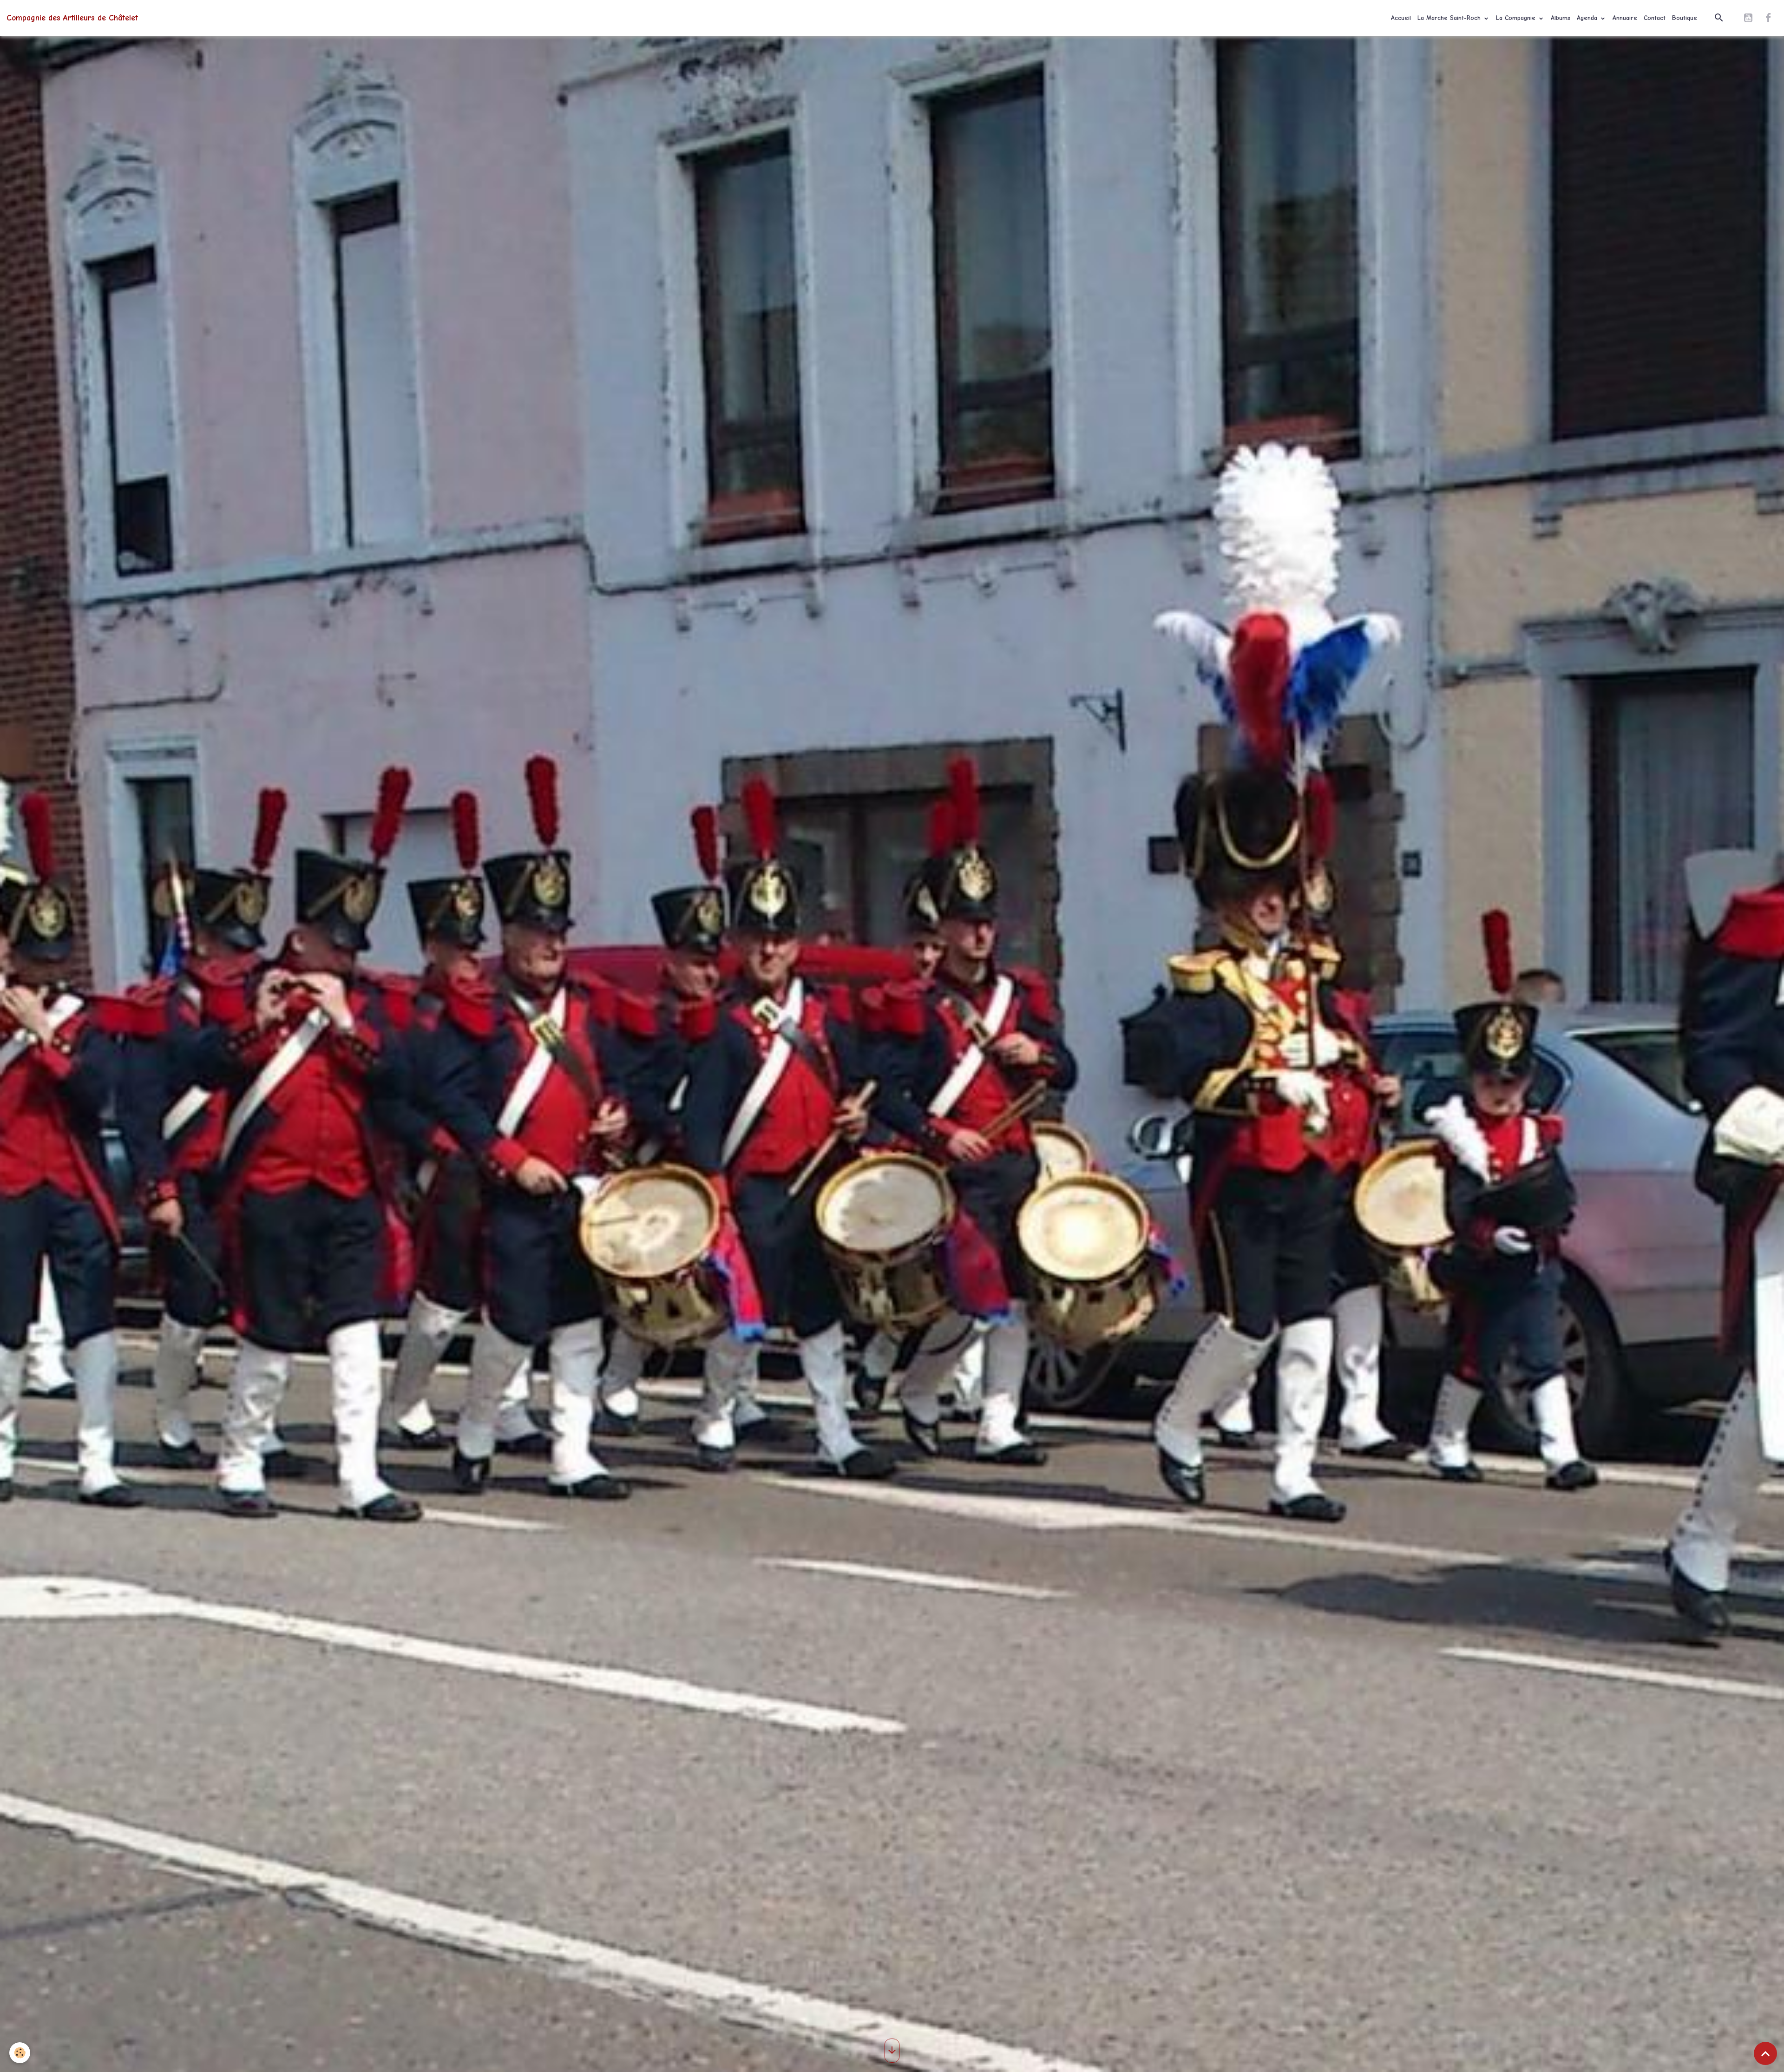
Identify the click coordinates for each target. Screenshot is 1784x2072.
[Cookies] (20, 2053)
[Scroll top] (1765, 2053)
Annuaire (1625, 18)
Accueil (1401, 18)
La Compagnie (1517, 18)
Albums (1561, 18)
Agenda (1588, 18)
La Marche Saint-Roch (1450, 18)
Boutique (1685, 18)
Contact (1655, 18)
